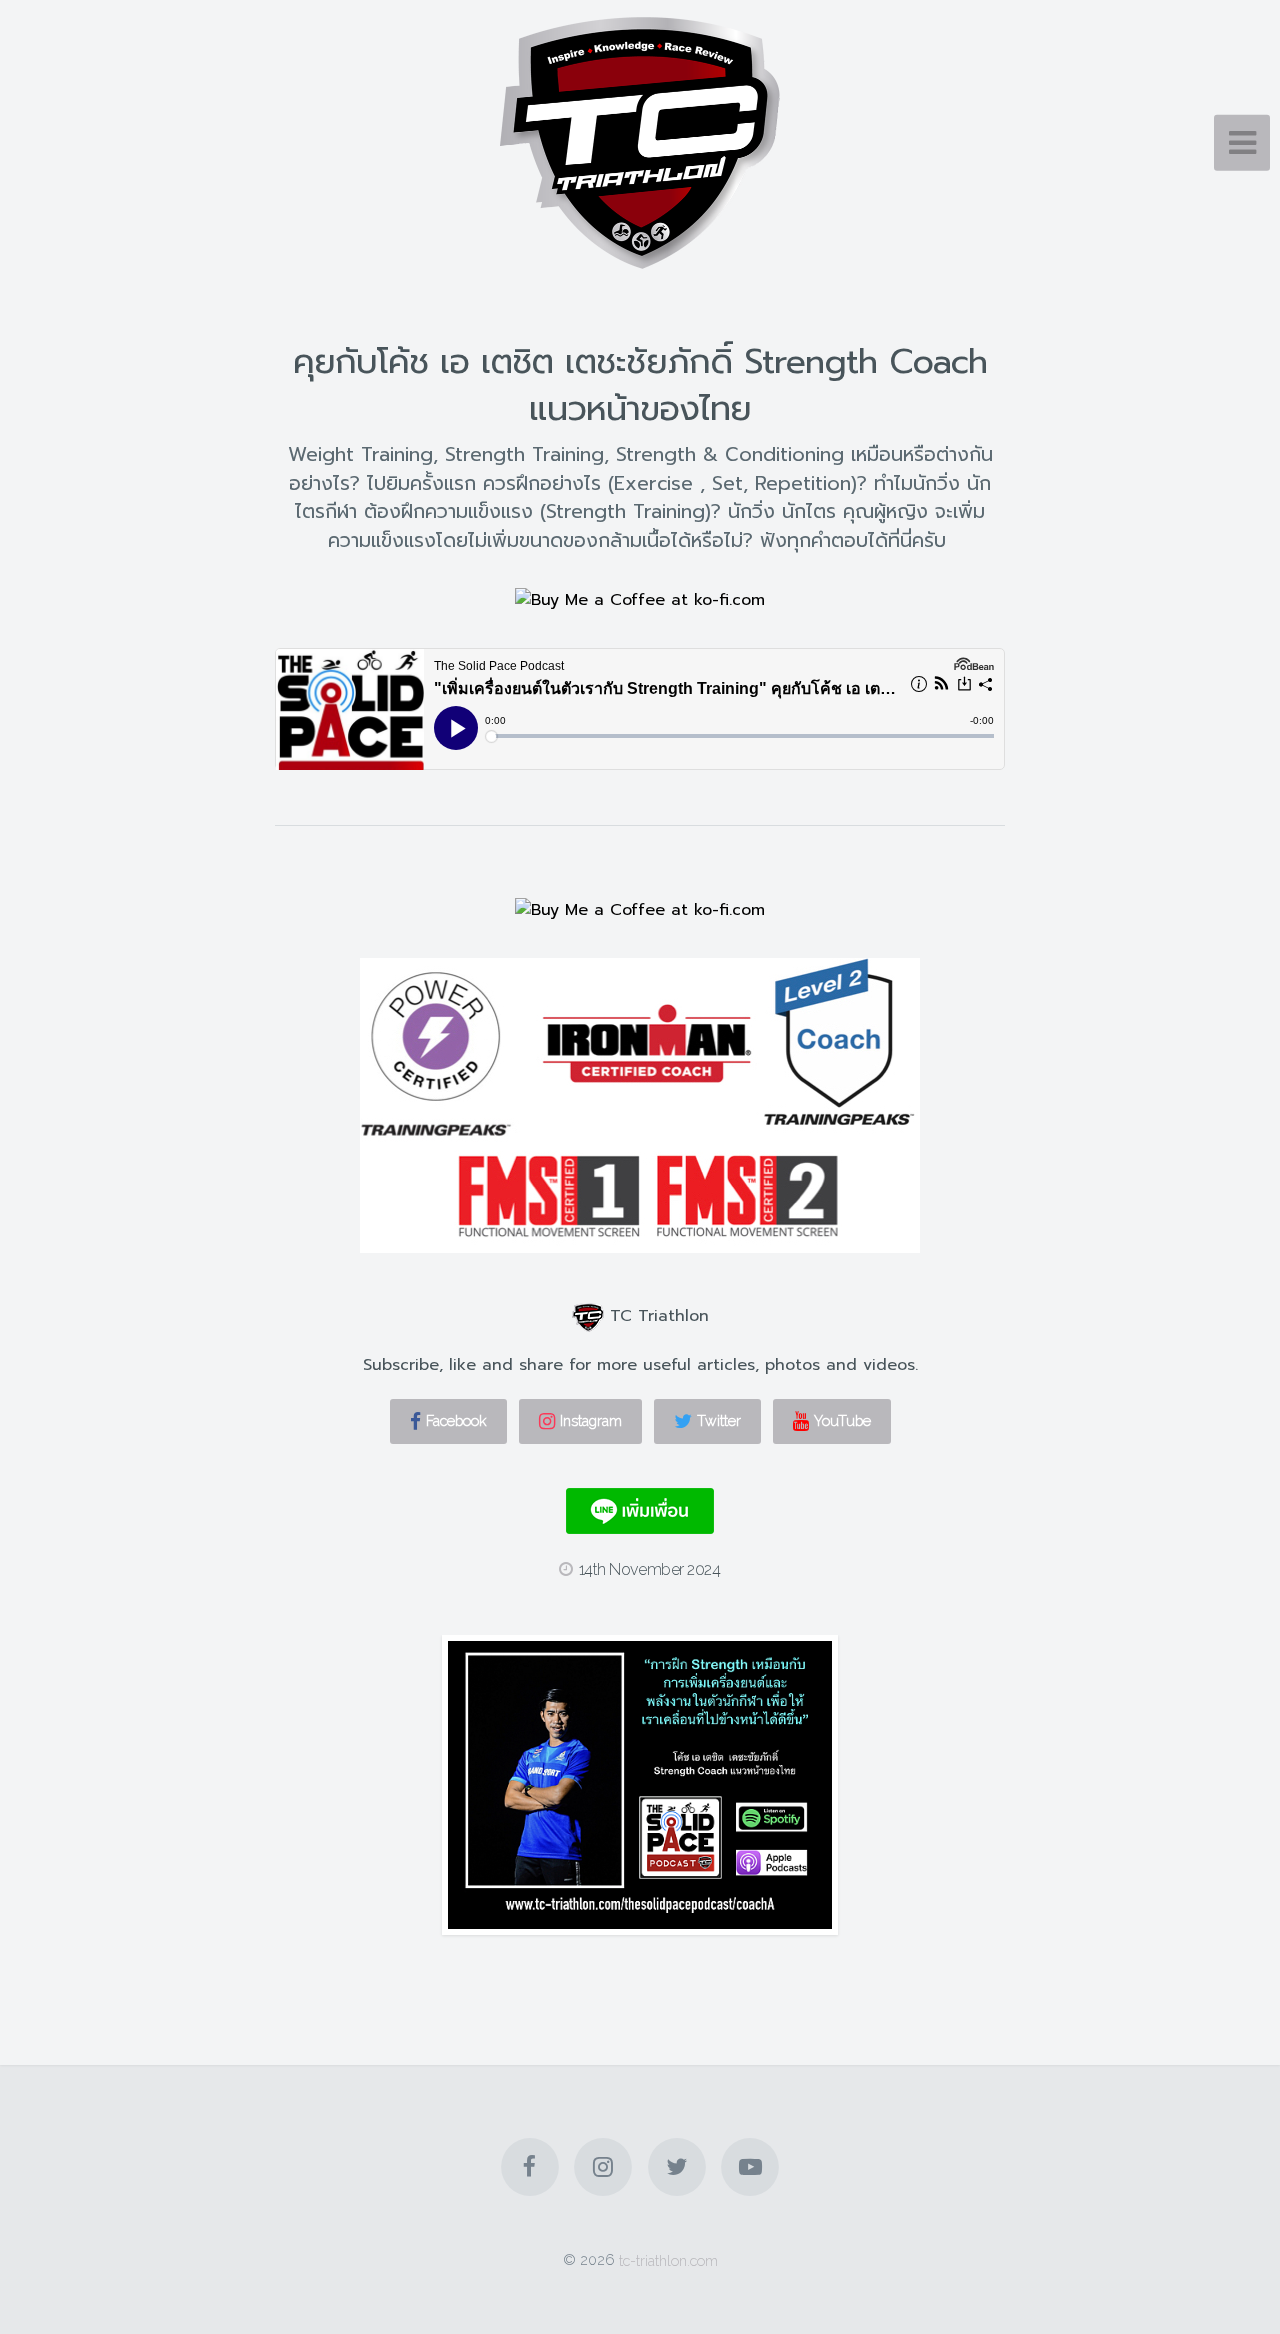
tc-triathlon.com (668, 2259)
